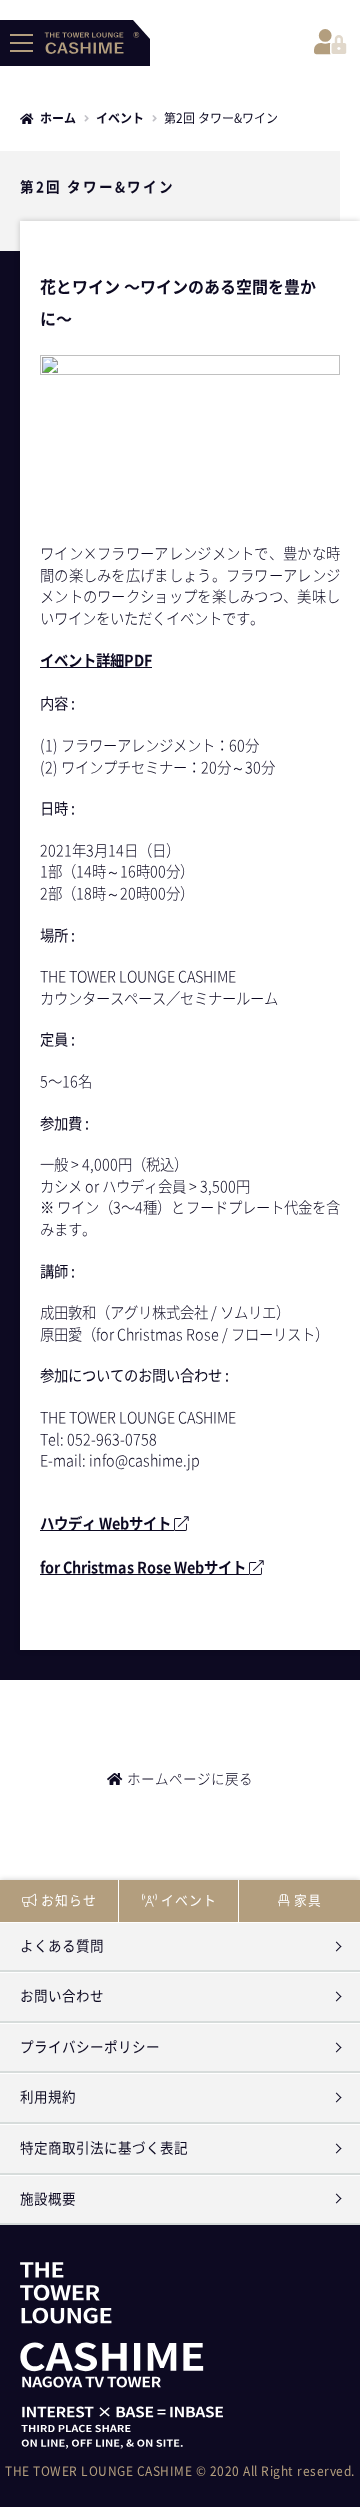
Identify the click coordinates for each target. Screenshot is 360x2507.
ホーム (58, 118)
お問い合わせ (62, 1996)
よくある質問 (62, 1946)
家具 (308, 1900)
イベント (120, 118)
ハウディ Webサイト (107, 1523)
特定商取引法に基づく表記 (104, 2148)
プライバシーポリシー (90, 2047)
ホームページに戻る (190, 1779)
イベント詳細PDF (96, 660)
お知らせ (69, 1900)
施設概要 (48, 2199)
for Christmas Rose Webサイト (144, 1567)
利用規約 (48, 2097)
